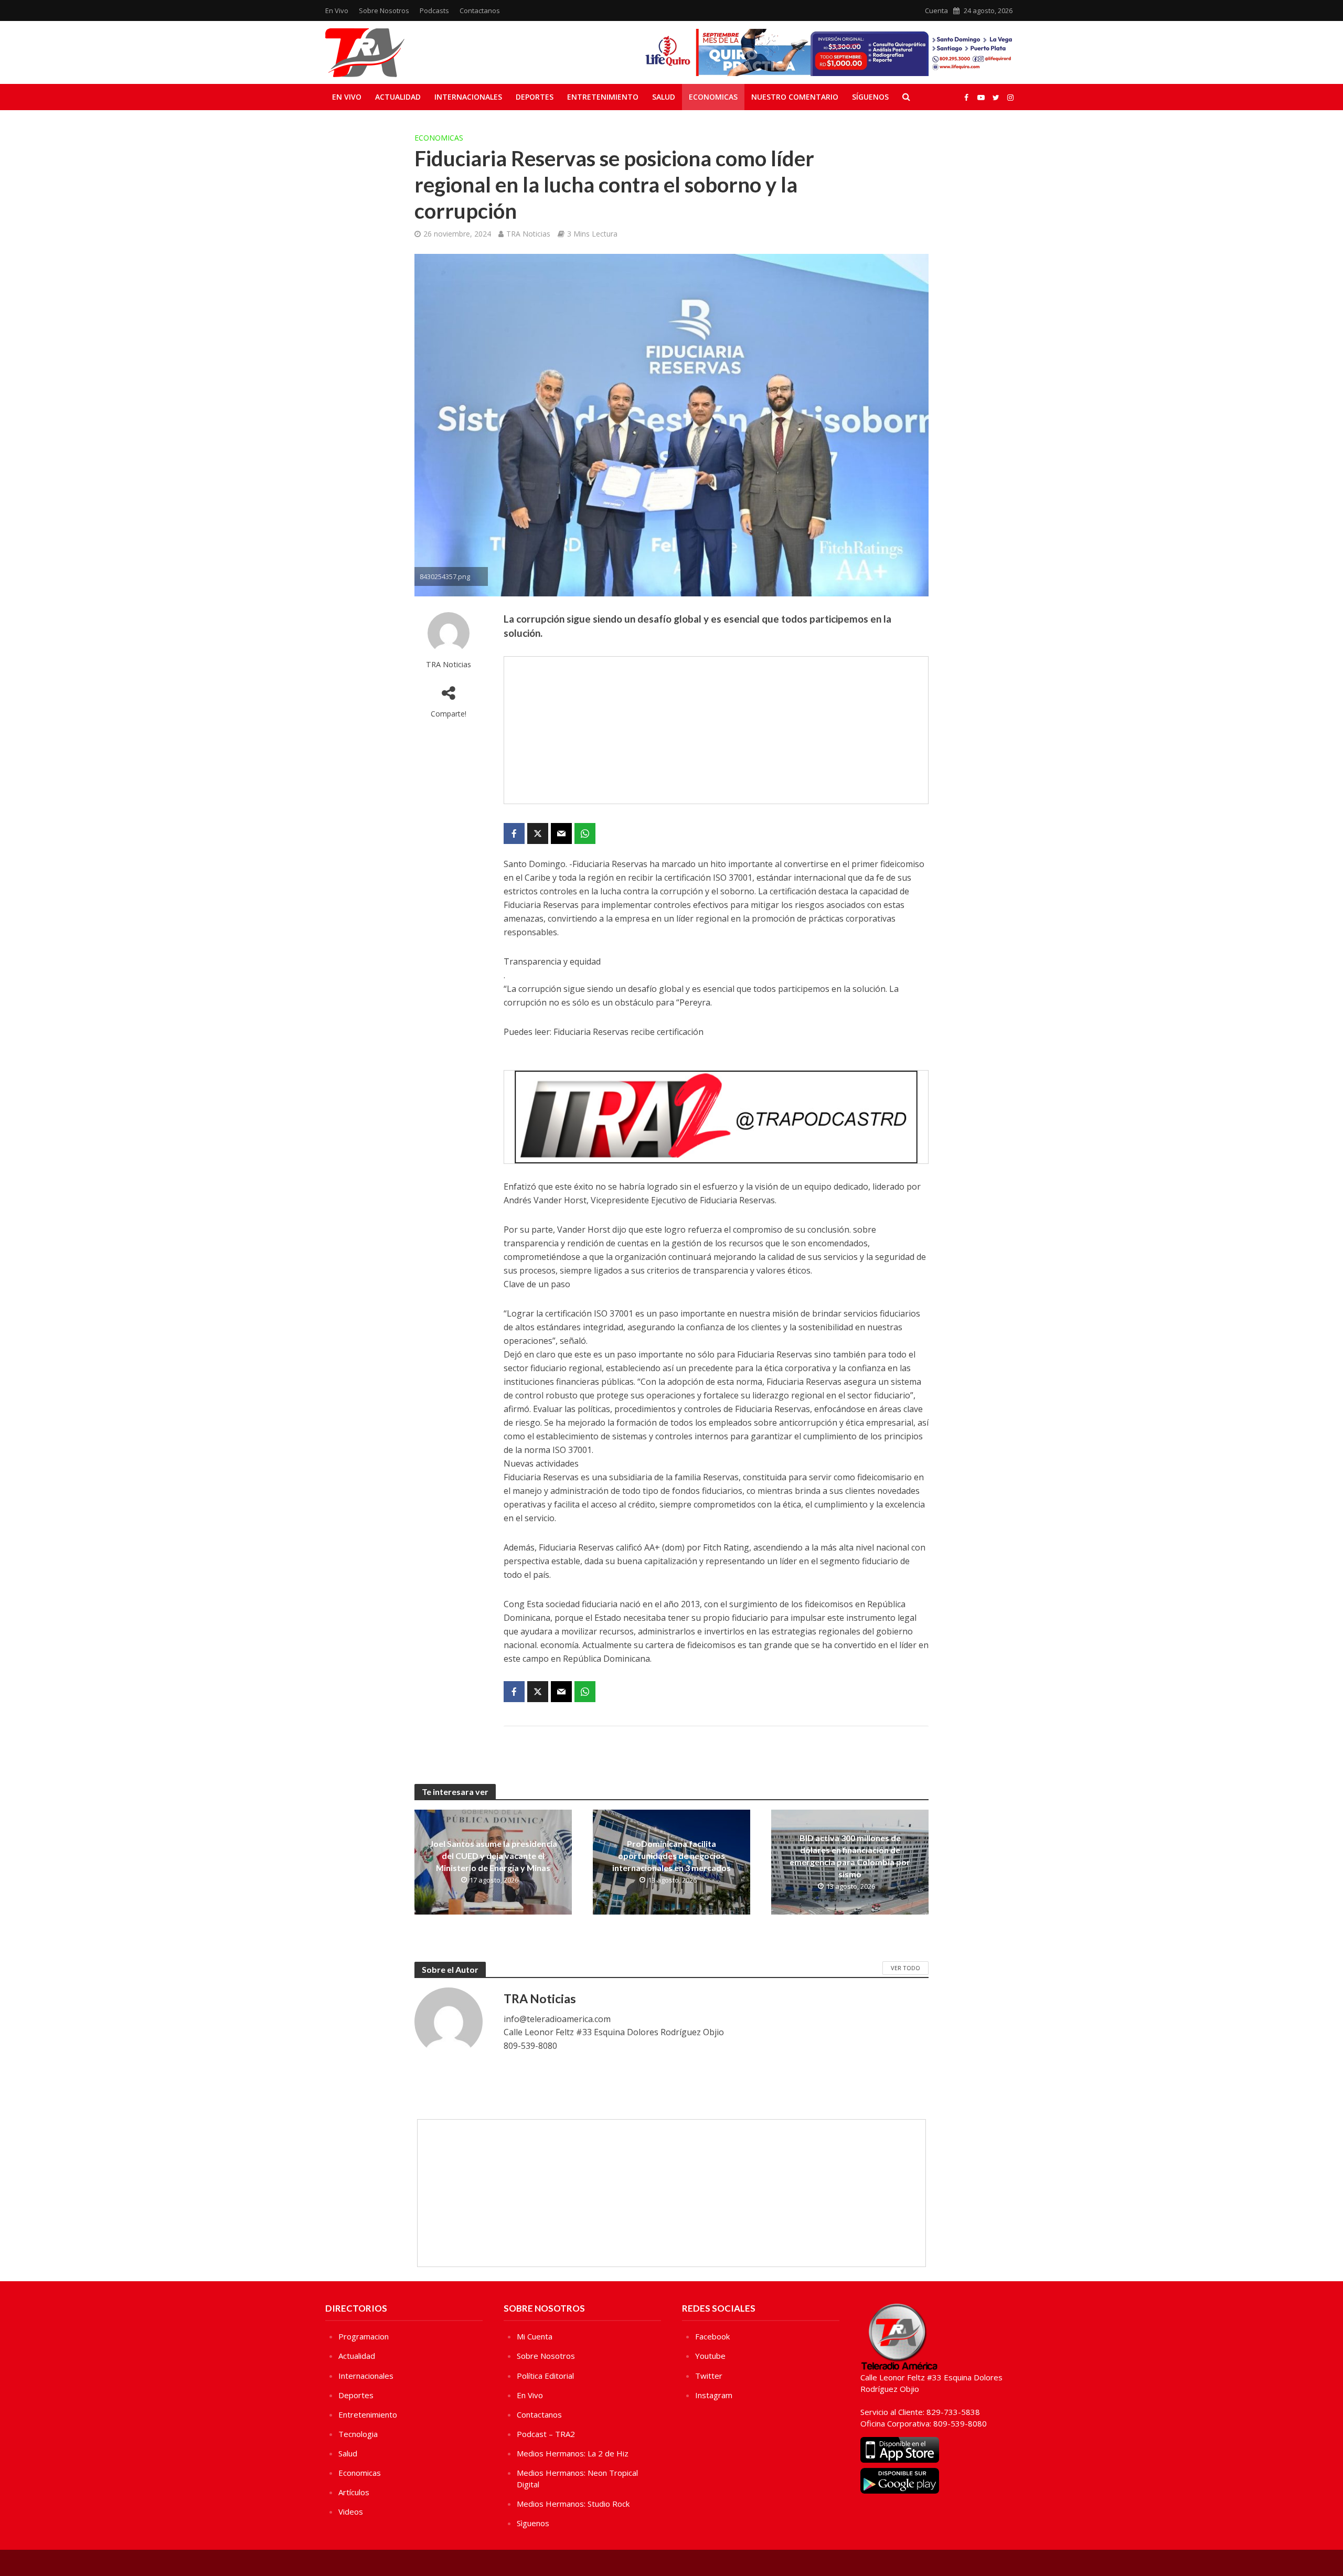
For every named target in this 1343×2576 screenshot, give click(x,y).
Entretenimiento (603, 97)
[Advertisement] (716, 730)
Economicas (713, 97)
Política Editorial (545, 2376)
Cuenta (936, 10)
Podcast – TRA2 (546, 2434)
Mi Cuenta (535, 2336)
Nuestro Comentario (795, 97)
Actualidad (398, 97)
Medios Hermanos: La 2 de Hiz (573, 2453)
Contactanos (480, 10)
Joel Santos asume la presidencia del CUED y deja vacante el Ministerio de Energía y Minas (493, 1856)
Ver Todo (905, 1968)
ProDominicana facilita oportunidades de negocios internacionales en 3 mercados (671, 1856)
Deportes (535, 97)
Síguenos (870, 97)
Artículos (354, 2492)
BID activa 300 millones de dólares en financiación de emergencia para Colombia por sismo (850, 1856)
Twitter (709, 2376)
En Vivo (337, 10)
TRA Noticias (528, 234)
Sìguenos (533, 2523)
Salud (664, 97)
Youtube (710, 2356)
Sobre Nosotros (384, 10)
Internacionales (468, 97)
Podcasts (434, 10)
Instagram (714, 2395)
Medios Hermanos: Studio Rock (573, 2504)
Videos (351, 2511)
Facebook (712, 2336)
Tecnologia (358, 2434)
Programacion (364, 2336)
